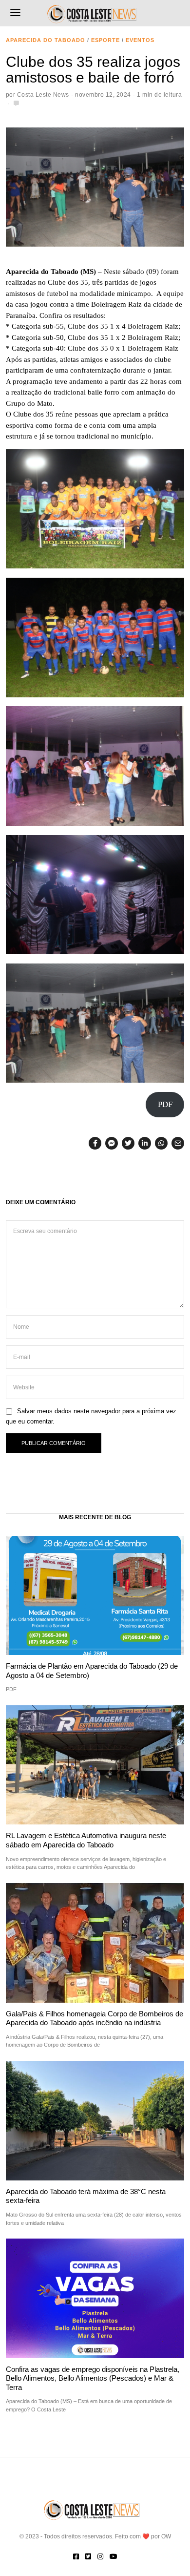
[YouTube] (114, 2556)
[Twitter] (128, 1143)
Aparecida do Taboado (46, 40)
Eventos (140, 40)
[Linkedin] (145, 1143)
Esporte (105, 40)
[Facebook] (95, 1143)
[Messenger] (112, 1143)
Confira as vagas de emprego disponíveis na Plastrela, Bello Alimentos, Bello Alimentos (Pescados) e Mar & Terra (93, 2378)
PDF (165, 1104)
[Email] (178, 1143)
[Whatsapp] (161, 1143)
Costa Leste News (43, 95)
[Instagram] (100, 2556)
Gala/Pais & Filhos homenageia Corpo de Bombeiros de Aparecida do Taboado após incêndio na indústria (95, 2018)
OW (166, 2536)
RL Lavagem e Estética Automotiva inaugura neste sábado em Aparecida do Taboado (86, 1840)
